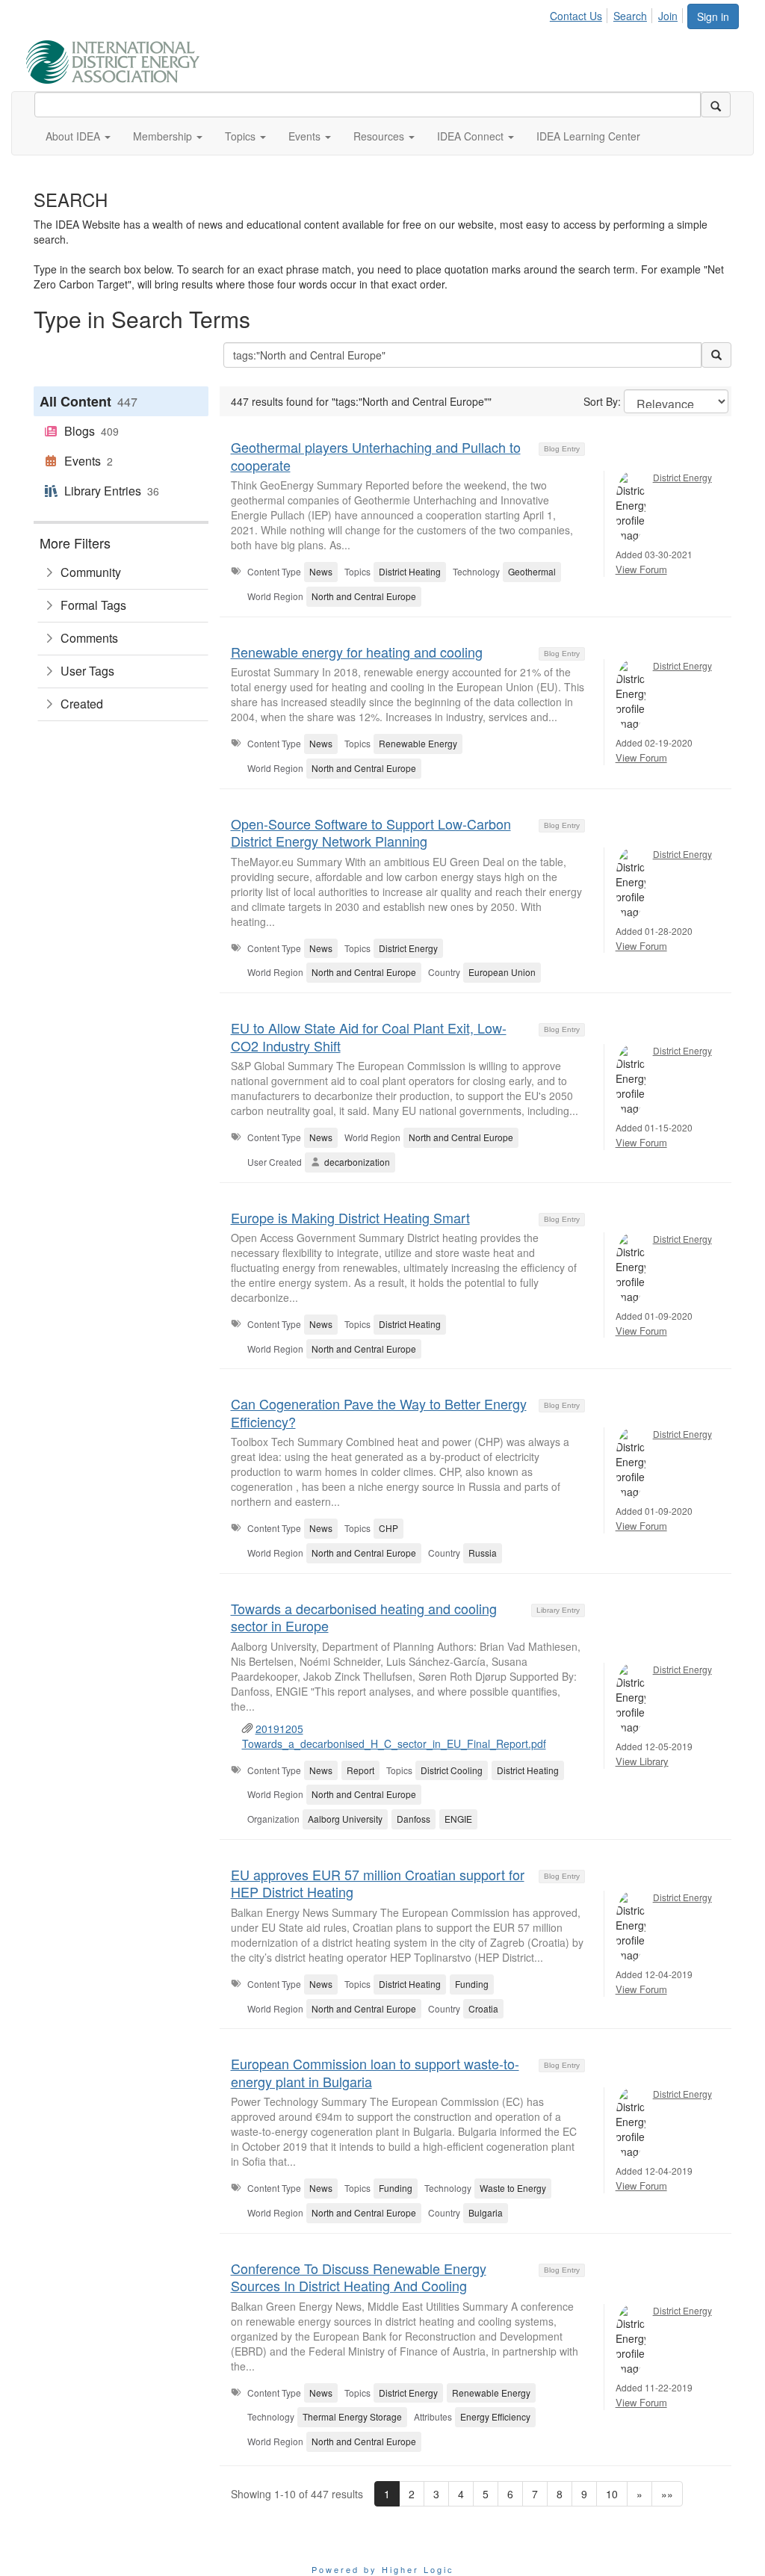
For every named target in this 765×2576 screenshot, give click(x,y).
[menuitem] (580, 13)
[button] (78, 136)
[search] (716, 105)
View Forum (641, 569)
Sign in (713, 16)
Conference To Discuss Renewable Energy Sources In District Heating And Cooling (359, 2277)
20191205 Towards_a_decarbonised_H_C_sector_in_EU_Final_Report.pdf (394, 1736)
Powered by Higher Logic (383, 2569)
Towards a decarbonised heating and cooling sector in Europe (364, 1617)
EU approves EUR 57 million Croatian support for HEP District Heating (378, 1883)
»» (667, 2494)
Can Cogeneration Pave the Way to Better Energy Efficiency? (379, 1412)
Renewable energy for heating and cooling (357, 652)
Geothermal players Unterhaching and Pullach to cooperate (376, 455)
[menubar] (618, 13)
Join (668, 16)
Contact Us (576, 16)
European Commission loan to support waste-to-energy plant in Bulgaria (375, 2072)
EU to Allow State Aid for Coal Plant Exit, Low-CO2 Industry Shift (369, 1036)
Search (630, 16)
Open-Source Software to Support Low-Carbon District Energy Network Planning (371, 832)
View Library (642, 1761)
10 (612, 2494)
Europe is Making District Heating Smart (350, 1217)
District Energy (682, 477)
